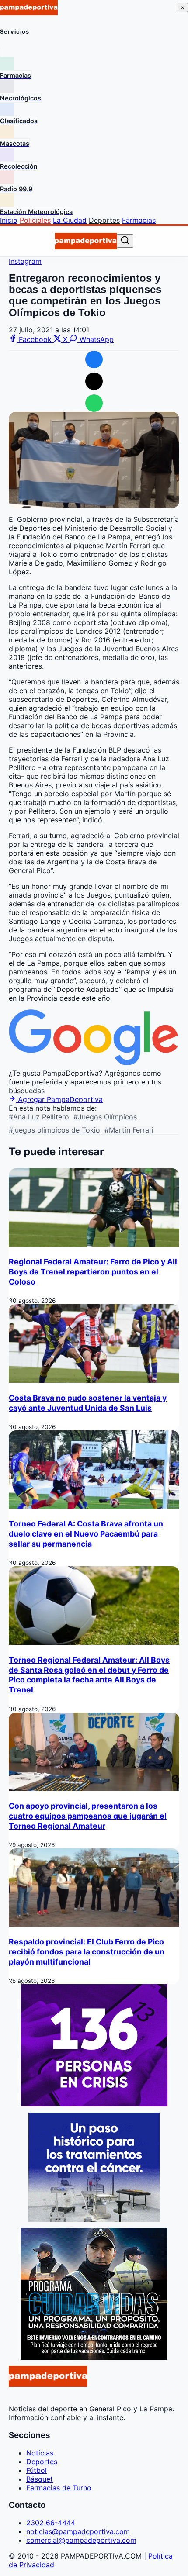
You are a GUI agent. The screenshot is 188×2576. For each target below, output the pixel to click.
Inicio (9, 220)
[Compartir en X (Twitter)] (94, 381)
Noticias (40, 2453)
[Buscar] (125, 241)
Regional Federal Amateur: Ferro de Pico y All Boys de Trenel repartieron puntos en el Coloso (93, 1272)
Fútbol (37, 2470)
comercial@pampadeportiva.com (81, 2540)
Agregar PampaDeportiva (59, 1099)
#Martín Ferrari (129, 1130)
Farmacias (139, 220)
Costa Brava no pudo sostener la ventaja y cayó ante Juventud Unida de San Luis (88, 1403)
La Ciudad (70, 220)
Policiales (35, 220)
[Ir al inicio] (86, 241)
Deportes (104, 220)
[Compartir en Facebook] (94, 359)
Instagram (25, 261)
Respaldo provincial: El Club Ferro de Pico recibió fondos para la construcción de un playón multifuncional (87, 1952)
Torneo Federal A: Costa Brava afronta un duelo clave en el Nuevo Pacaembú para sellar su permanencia (86, 1534)
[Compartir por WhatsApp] (94, 403)
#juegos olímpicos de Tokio (54, 1130)
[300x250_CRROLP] (94, 2219)
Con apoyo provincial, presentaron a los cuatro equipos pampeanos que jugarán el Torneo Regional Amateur (88, 1816)
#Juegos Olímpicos (105, 1117)
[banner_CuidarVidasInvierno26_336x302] (94, 2357)
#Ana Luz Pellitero (39, 1117)
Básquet (40, 2479)
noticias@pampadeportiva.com (78, 2531)
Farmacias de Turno (59, 2488)
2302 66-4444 (51, 2523)
